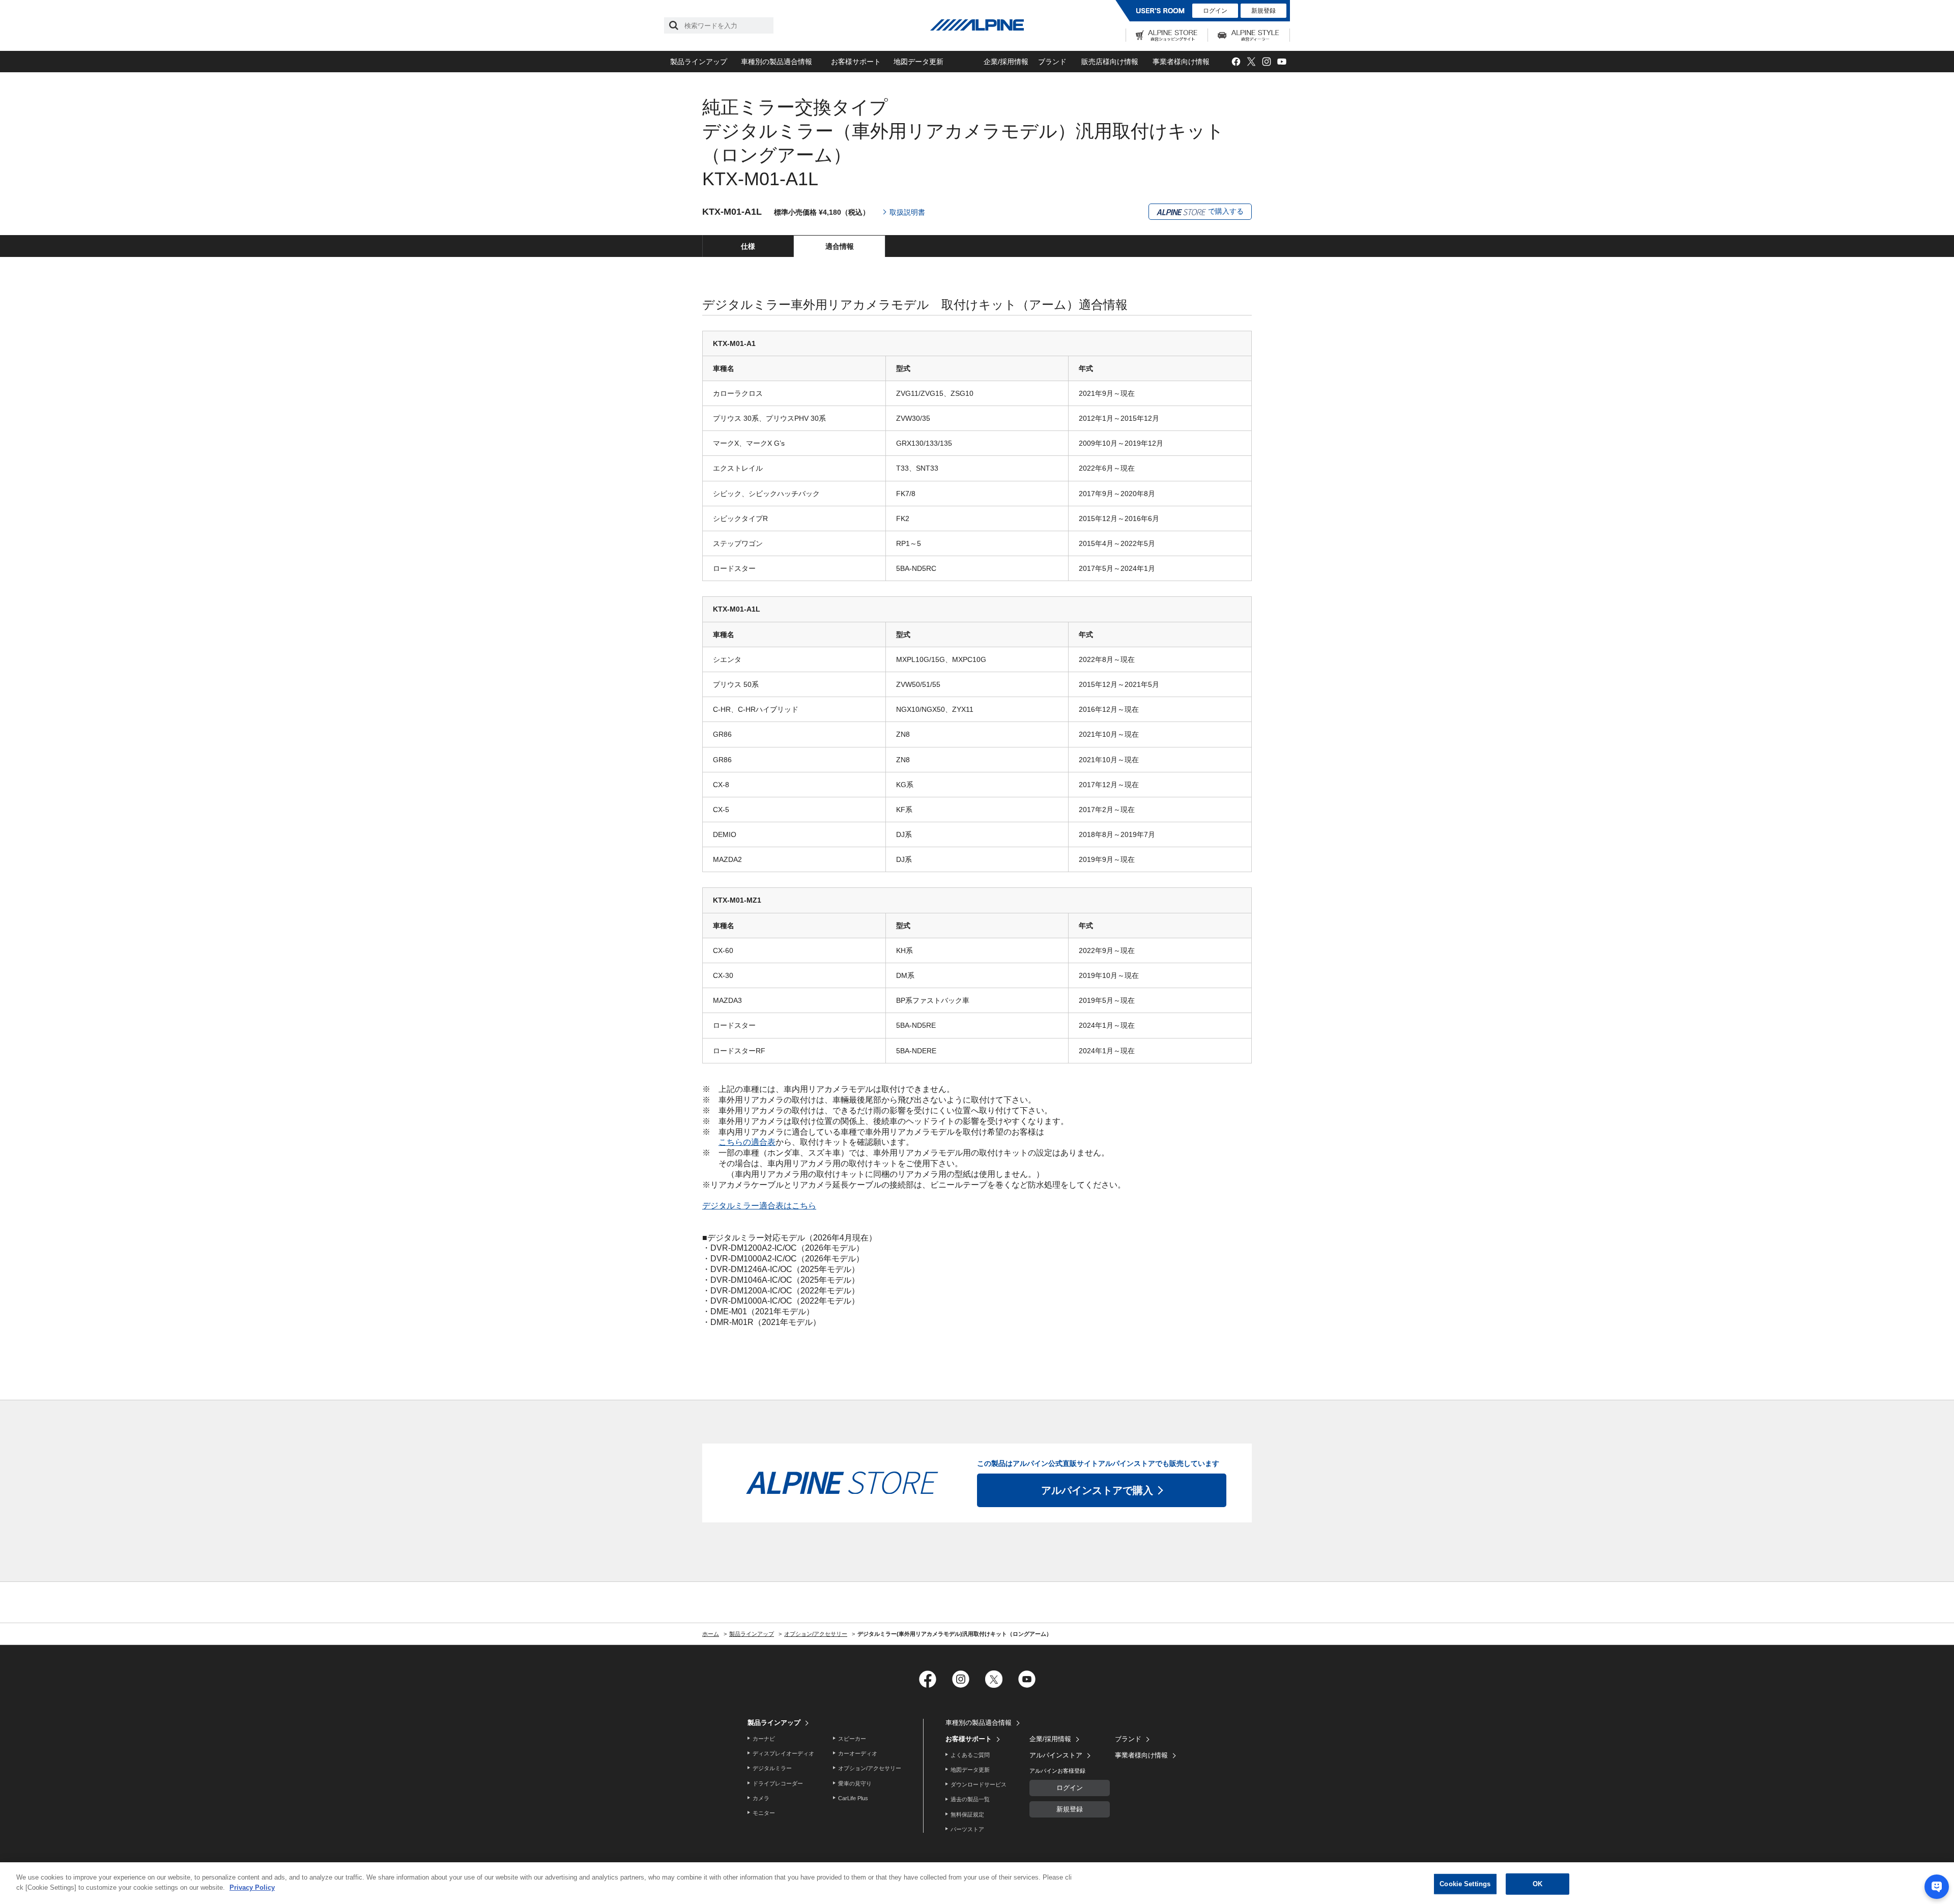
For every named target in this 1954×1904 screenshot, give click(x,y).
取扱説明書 (907, 212)
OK (1538, 1884)
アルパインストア (1056, 1755)
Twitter (1251, 62)
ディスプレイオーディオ (783, 1753)
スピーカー (852, 1739)
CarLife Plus (853, 1798)
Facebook (1236, 62)
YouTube (1282, 62)
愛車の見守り (855, 1783)
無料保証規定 (967, 1814)
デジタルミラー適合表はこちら (759, 1206)
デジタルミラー (772, 1768)
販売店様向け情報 (1110, 62)
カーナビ (764, 1739)
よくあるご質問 (970, 1755)
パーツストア (967, 1829)
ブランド (1052, 62)
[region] (977, 1883)
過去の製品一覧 (970, 1799)
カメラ (761, 1798)
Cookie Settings (1465, 1884)
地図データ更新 (918, 62)
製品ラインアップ (699, 62)
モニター (764, 1813)
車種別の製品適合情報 (777, 62)
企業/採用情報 (1006, 62)
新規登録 (1263, 11)
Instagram (1266, 62)
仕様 (748, 246)
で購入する (1225, 211)
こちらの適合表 (747, 1142)
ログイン (1215, 11)
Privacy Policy (252, 1887)
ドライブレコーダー (778, 1783)
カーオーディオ (858, 1753)
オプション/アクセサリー (870, 1768)
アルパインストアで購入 (1097, 1490)
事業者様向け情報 (1181, 62)
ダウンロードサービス (979, 1784)
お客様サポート (856, 62)
